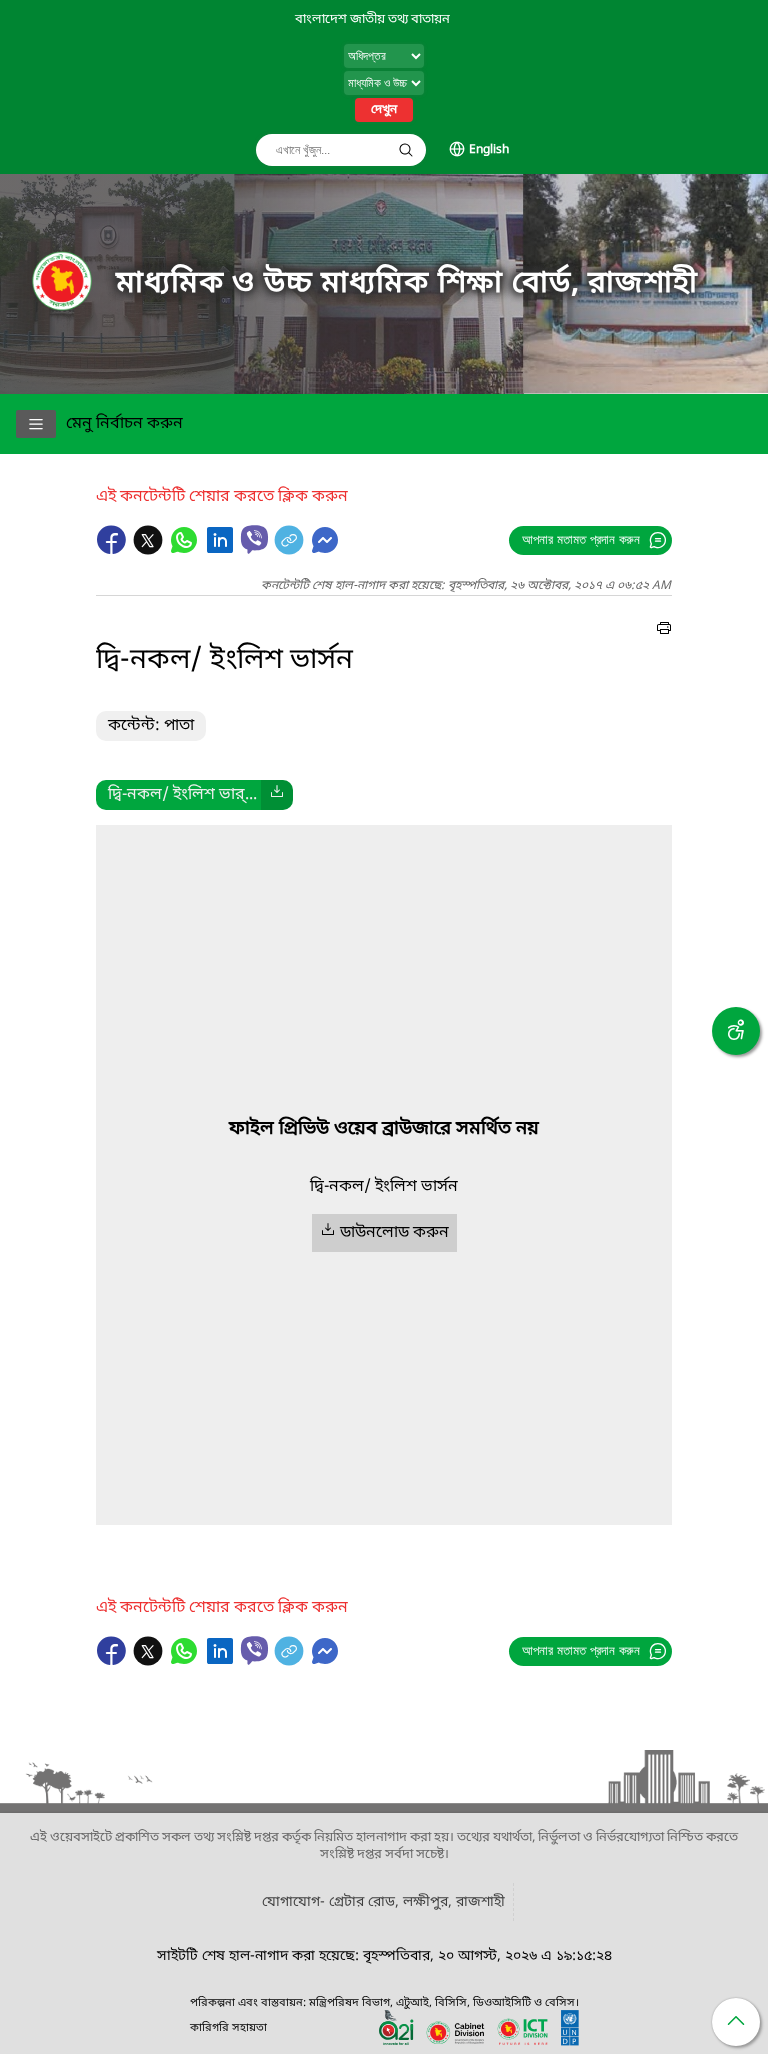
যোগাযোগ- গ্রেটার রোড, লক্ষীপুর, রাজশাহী (383, 1902)
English (489, 150)
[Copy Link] (291, 550)
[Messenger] (325, 550)
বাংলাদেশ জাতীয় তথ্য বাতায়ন (372, 19)
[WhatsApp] (186, 550)
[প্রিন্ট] (664, 631)
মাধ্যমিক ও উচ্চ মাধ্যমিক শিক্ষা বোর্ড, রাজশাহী (407, 284)
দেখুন (384, 110)
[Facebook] (114, 550)
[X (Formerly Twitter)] (150, 550)
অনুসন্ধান (406, 150)
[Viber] (254, 539)
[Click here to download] (277, 795)
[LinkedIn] (222, 550)
